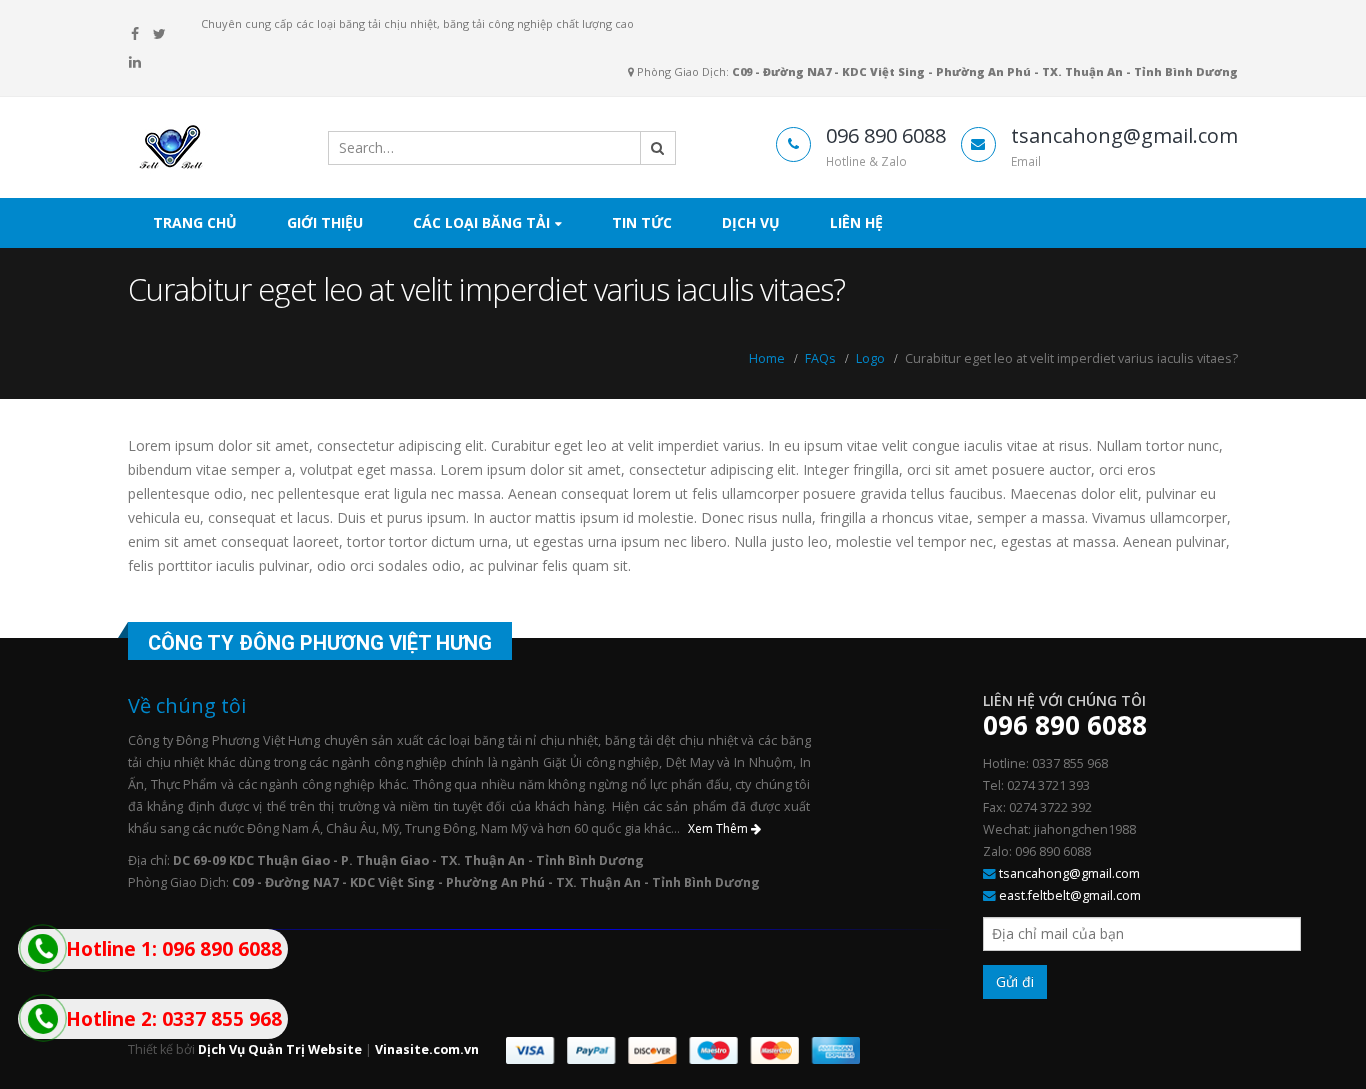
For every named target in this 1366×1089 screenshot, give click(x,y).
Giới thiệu (325, 222)
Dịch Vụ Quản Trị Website (280, 1049)
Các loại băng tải (481, 222)
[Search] (658, 148)
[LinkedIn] (135, 62)
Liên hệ (856, 222)
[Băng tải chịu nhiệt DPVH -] (207, 148)
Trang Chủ (195, 222)
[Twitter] (160, 34)
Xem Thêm (719, 828)
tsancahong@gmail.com (1069, 873)
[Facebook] (135, 34)
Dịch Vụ (751, 222)
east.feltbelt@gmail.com (1070, 895)
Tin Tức (642, 222)
